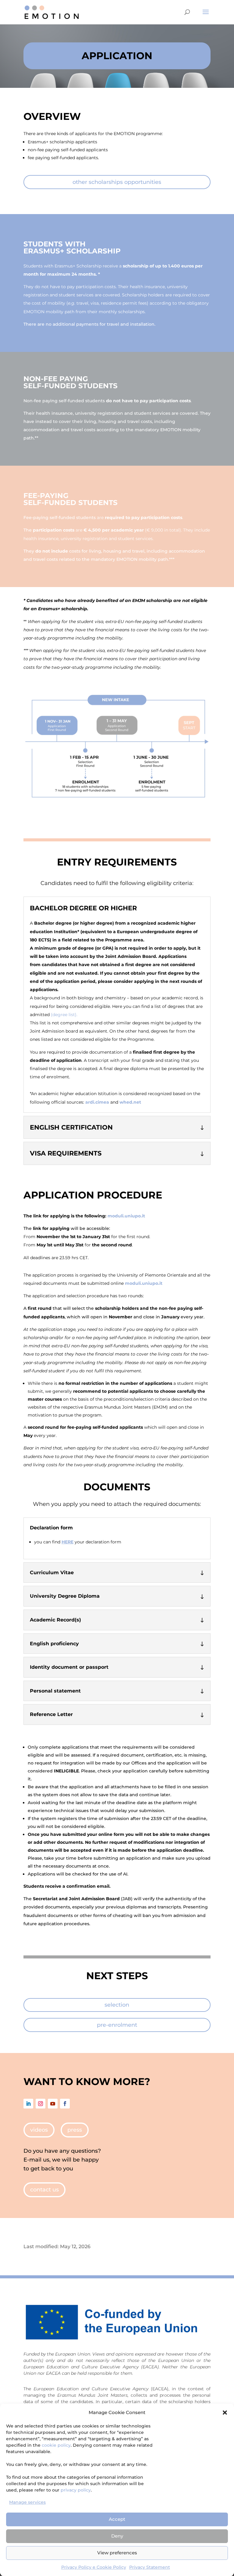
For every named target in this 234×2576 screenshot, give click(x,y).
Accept (117, 2519)
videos (39, 2130)
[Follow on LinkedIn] (28, 2104)
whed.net (130, 1102)
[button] (225, 2413)
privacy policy (76, 2490)
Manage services (27, 2502)
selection (117, 2005)
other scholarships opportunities (117, 182)
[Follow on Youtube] (53, 2104)
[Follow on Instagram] (41, 2104)
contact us (44, 2190)
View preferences (117, 2553)
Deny (117, 2536)
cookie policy (56, 2445)
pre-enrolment (117, 2025)
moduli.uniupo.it (126, 1216)
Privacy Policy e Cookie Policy (94, 2567)
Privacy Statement (150, 2567)
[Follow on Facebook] (65, 2104)
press (75, 2130)
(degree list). (64, 1015)
